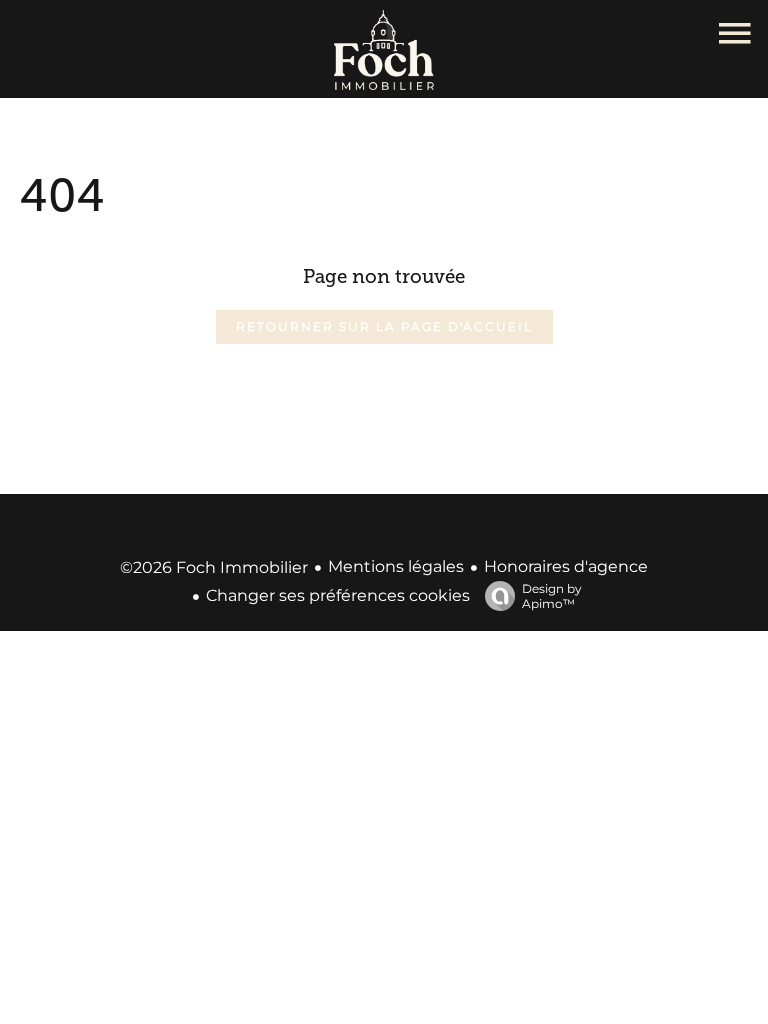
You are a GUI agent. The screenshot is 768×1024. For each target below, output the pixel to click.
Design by (552, 596)
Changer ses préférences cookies (338, 595)
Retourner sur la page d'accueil (384, 326)
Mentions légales (396, 566)
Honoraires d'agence (566, 566)
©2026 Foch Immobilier (214, 567)
